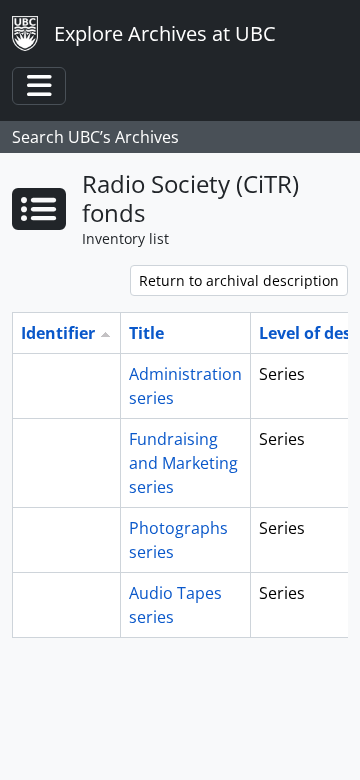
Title (146, 333)
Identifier (58, 333)
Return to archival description (239, 280)
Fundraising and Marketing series (183, 463)
